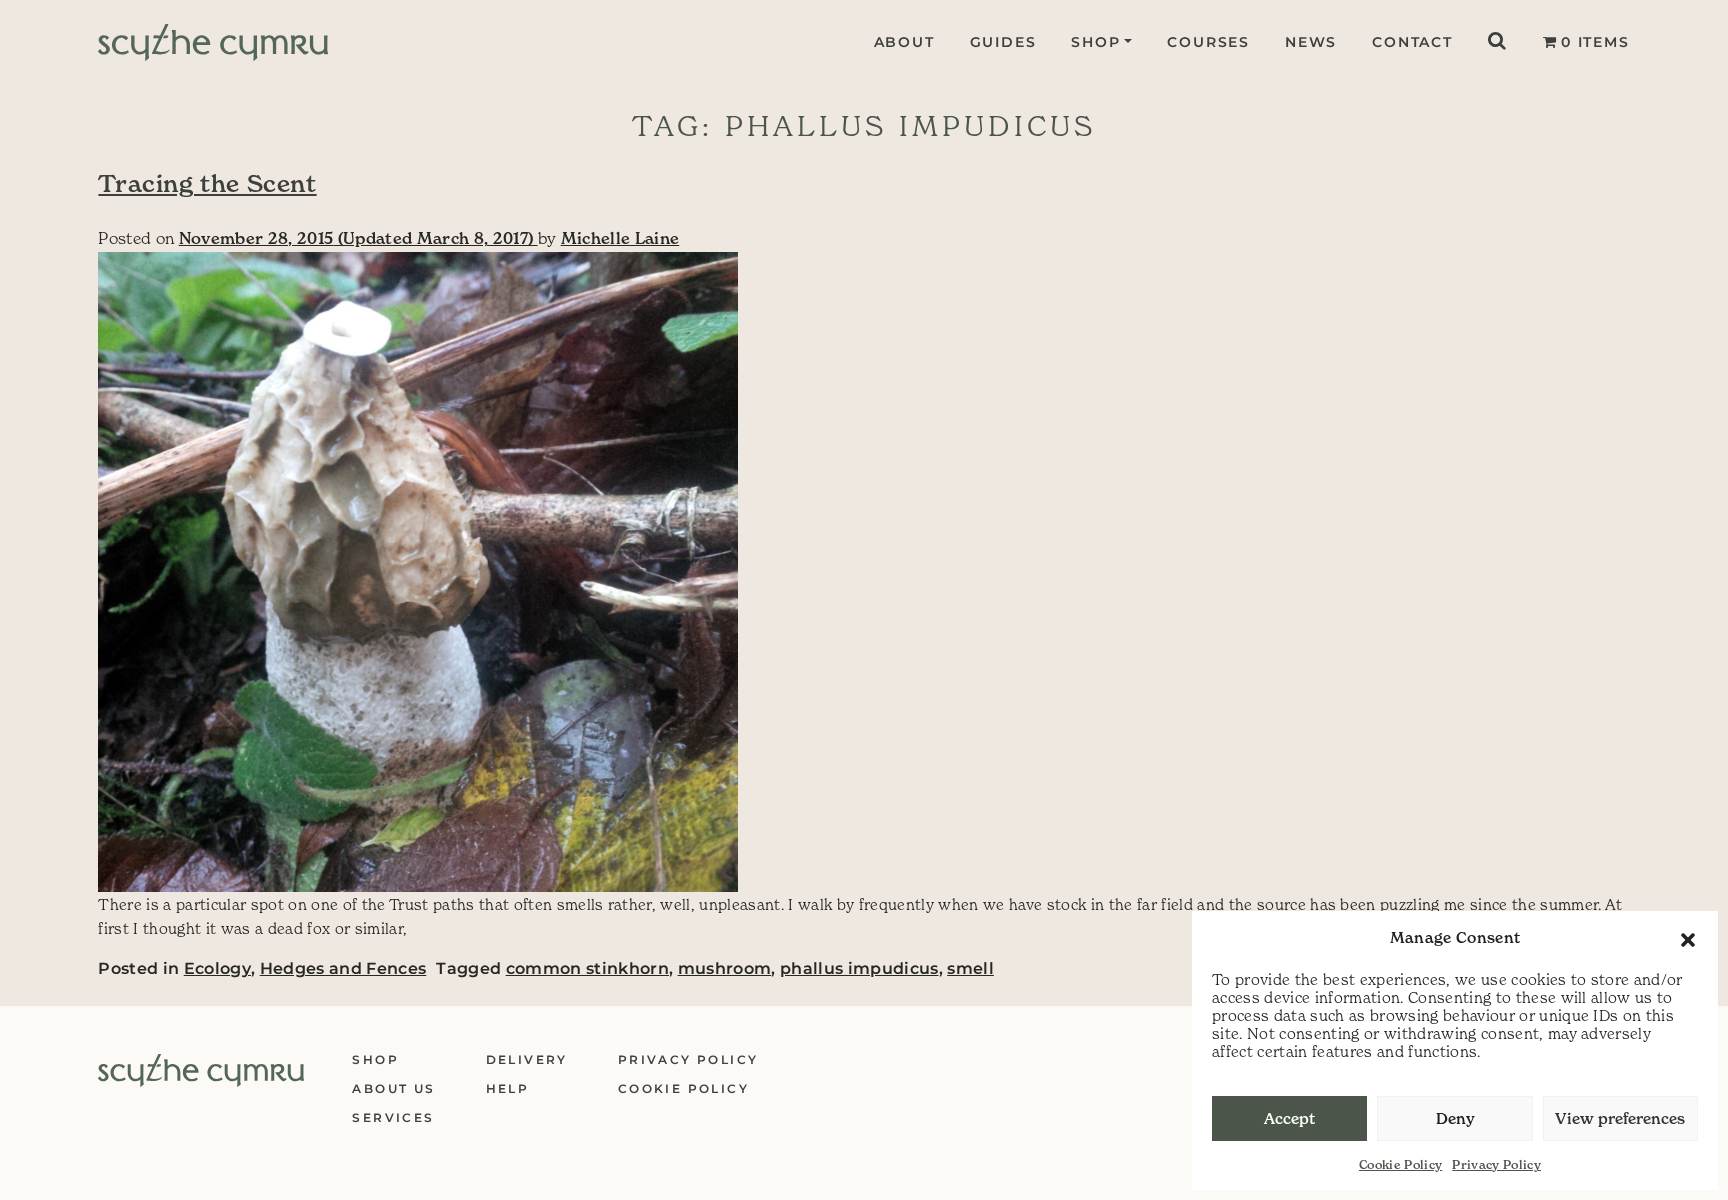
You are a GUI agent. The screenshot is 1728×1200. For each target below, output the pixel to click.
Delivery (527, 1059)
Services (393, 1117)
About (904, 42)
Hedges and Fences (343, 968)
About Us (393, 1088)
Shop (1095, 42)
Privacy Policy (1496, 1164)
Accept (1289, 1118)
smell (970, 968)
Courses (1208, 42)
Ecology (217, 968)
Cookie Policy (1400, 1164)
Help (508, 1088)
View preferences (1620, 1118)
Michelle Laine (620, 238)
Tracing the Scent (207, 184)
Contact (1412, 42)
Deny (1455, 1118)
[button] (1688, 938)
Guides (1003, 42)
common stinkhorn (587, 968)
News (1311, 42)
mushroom (725, 968)
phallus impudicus (859, 968)
